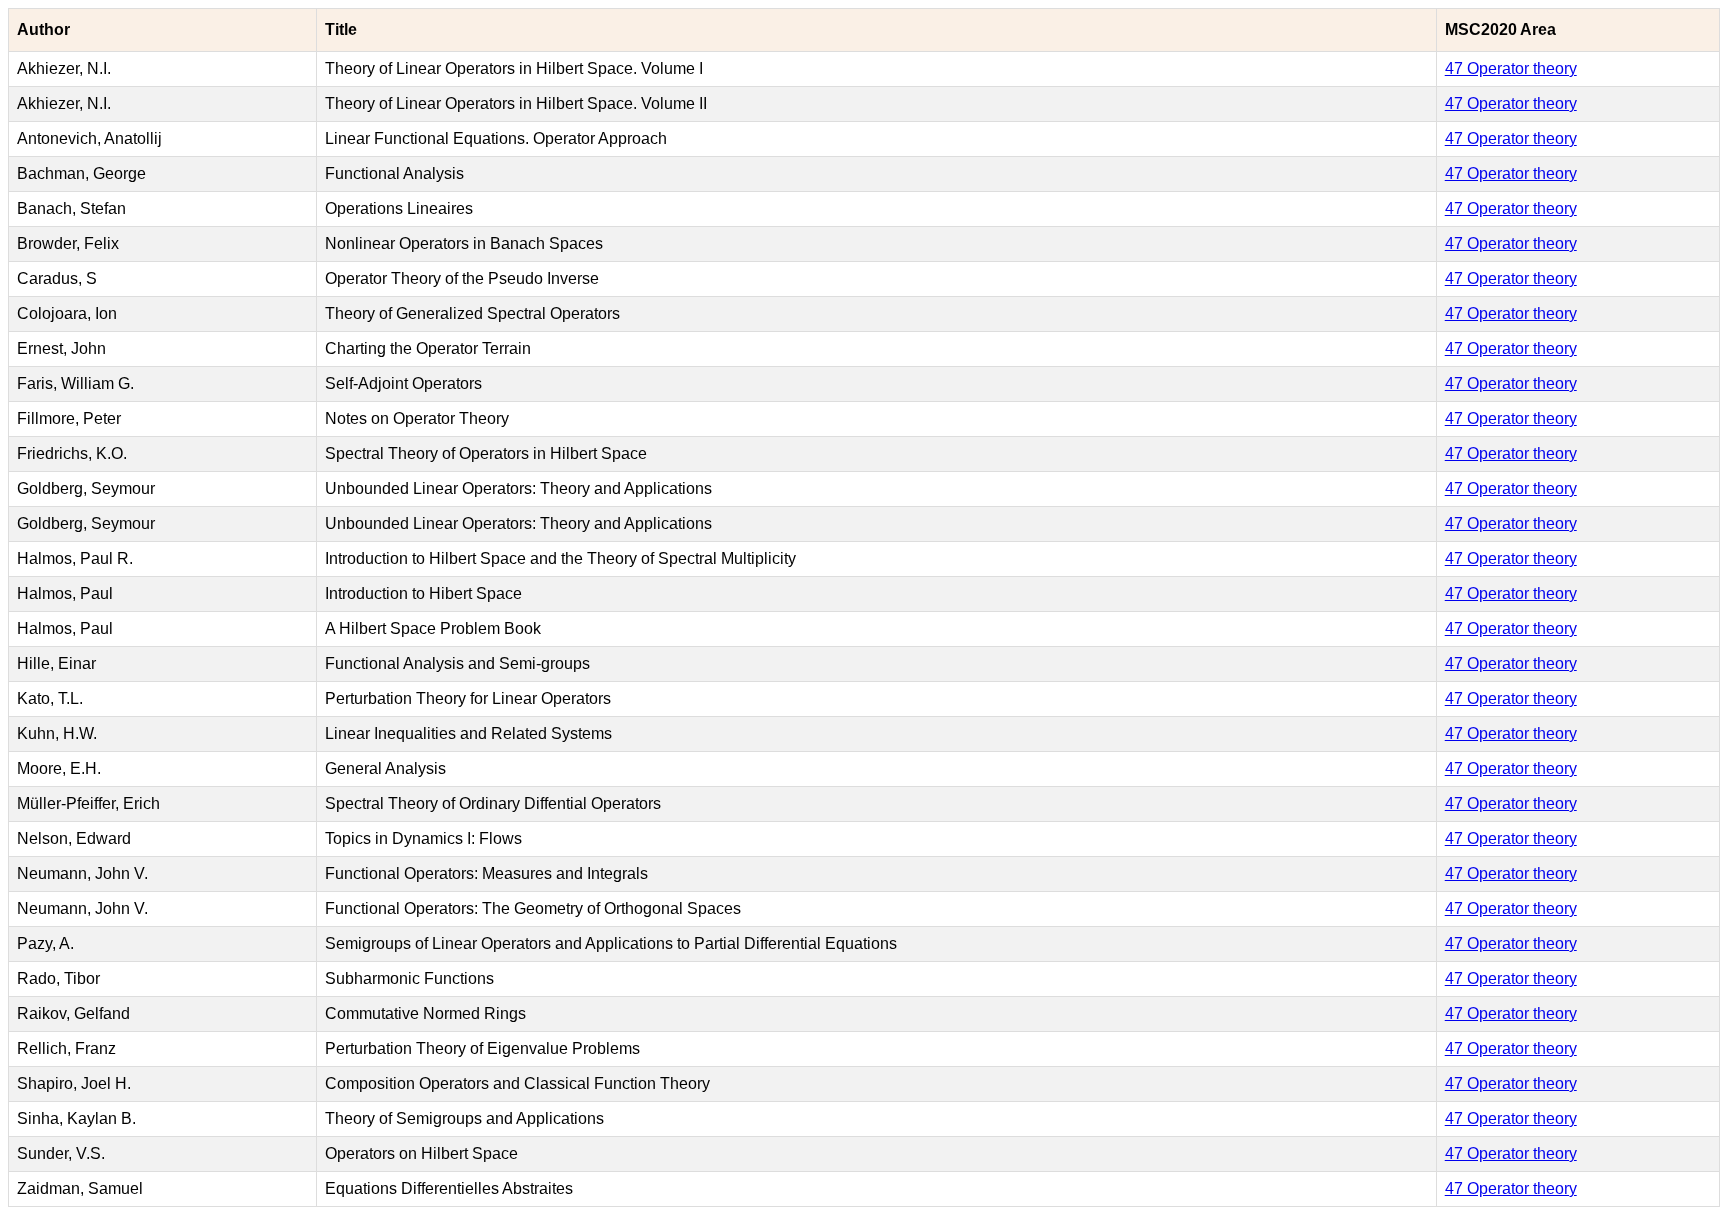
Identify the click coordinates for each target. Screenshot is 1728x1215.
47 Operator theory (1511, 68)
